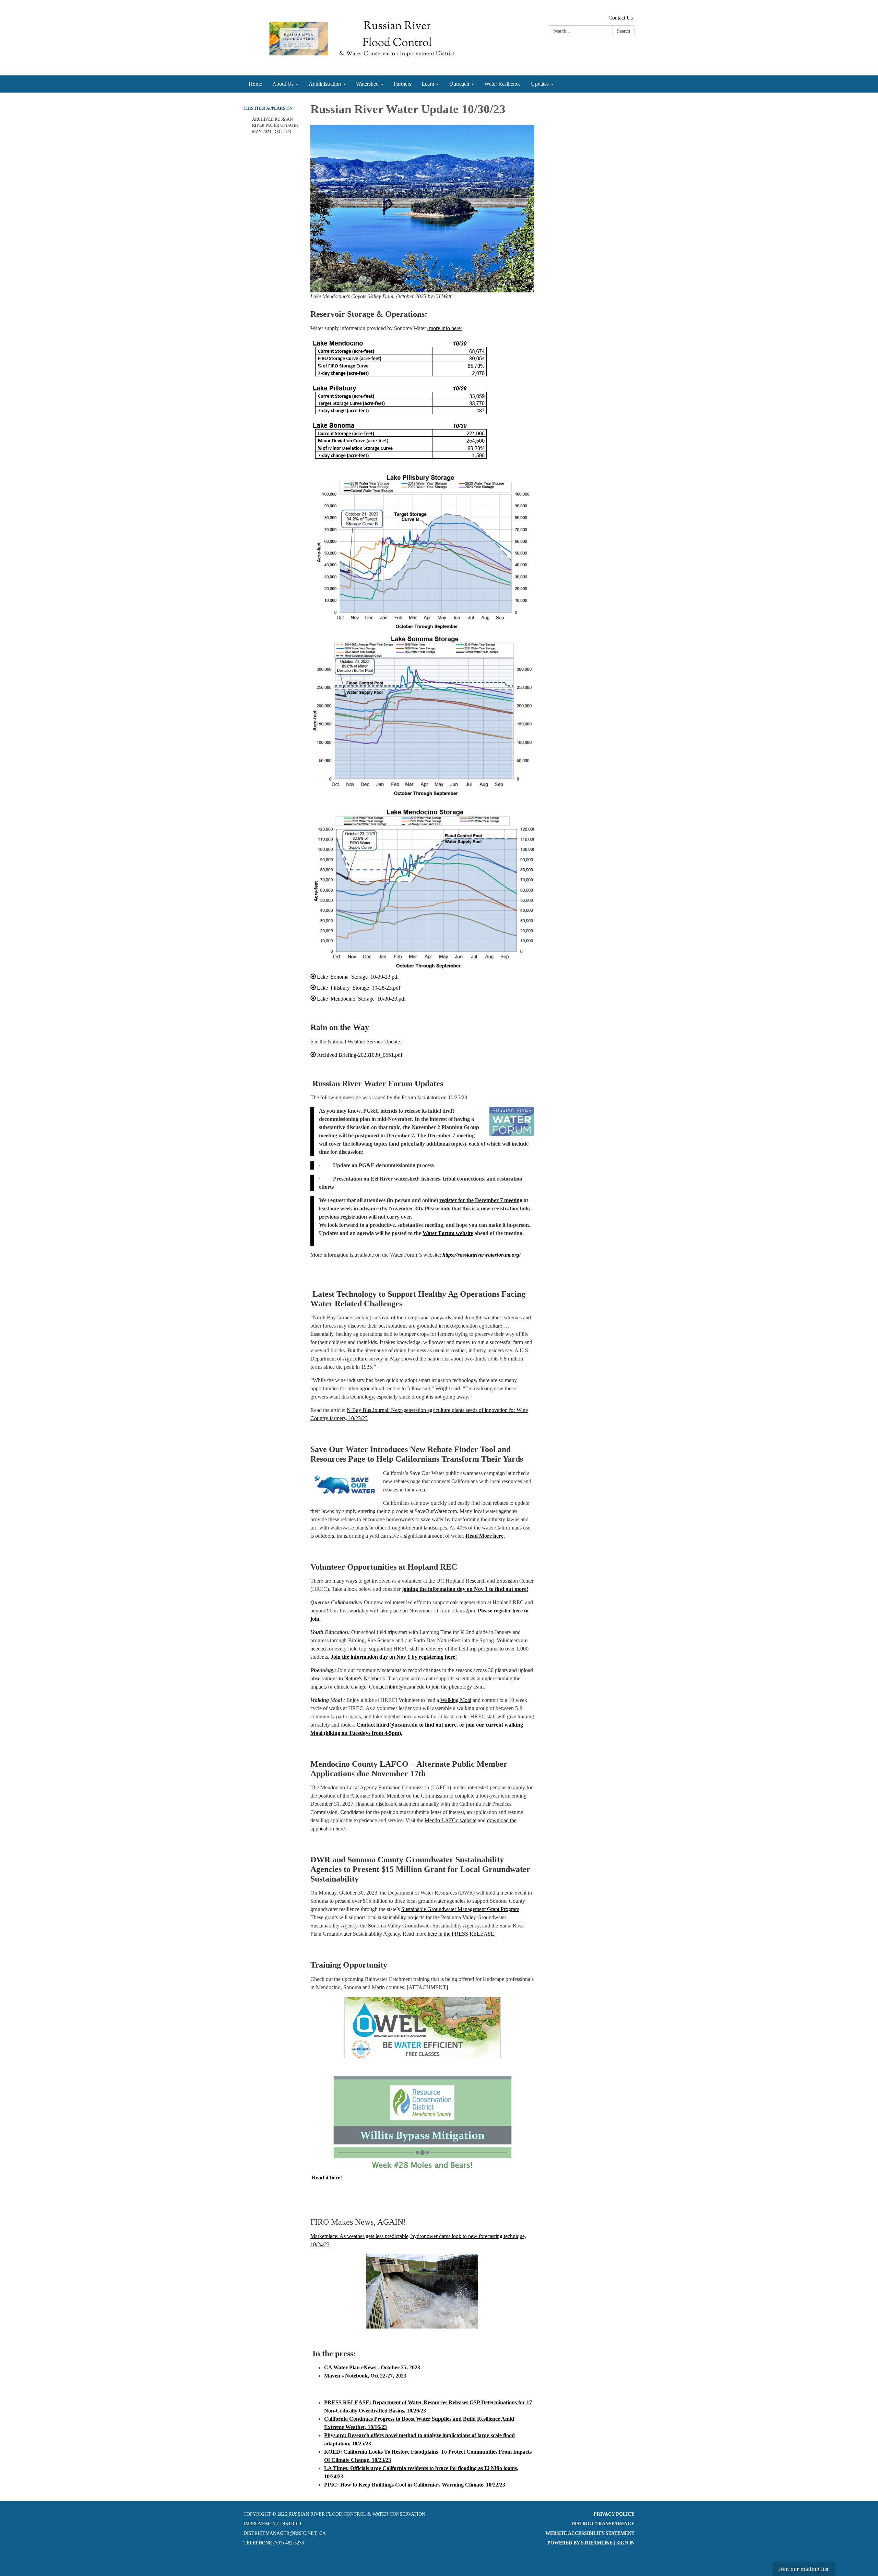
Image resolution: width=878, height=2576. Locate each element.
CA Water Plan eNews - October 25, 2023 (372, 2367)
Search (624, 31)
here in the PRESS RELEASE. (462, 1934)
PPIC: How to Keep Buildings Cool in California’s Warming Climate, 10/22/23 (415, 2485)
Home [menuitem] (255, 84)
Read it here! (327, 2178)
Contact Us (621, 18)
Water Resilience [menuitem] (502, 84)
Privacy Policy (614, 2514)
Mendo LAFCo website (450, 1820)
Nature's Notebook (365, 1678)
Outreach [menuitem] (459, 84)
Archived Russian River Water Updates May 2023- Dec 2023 (275, 125)
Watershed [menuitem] (367, 84)
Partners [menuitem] (402, 84)
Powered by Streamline (580, 2543)
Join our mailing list (804, 2569)
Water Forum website (448, 1233)
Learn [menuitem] (428, 84)
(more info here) (445, 328)
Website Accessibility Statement (590, 2533)
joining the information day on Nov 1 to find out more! (465, 1589)
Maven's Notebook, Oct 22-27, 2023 (365, 2376)
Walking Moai (456, 1700)
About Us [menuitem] (283, 84)
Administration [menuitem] (325, 84)
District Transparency (603, 2524)
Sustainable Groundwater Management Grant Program (460, 1909)
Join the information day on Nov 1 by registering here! (394, 1657)
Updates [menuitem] (540, 84)
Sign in (625, 2543)
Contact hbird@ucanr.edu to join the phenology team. (427, 1687)
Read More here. (485, 1536)
